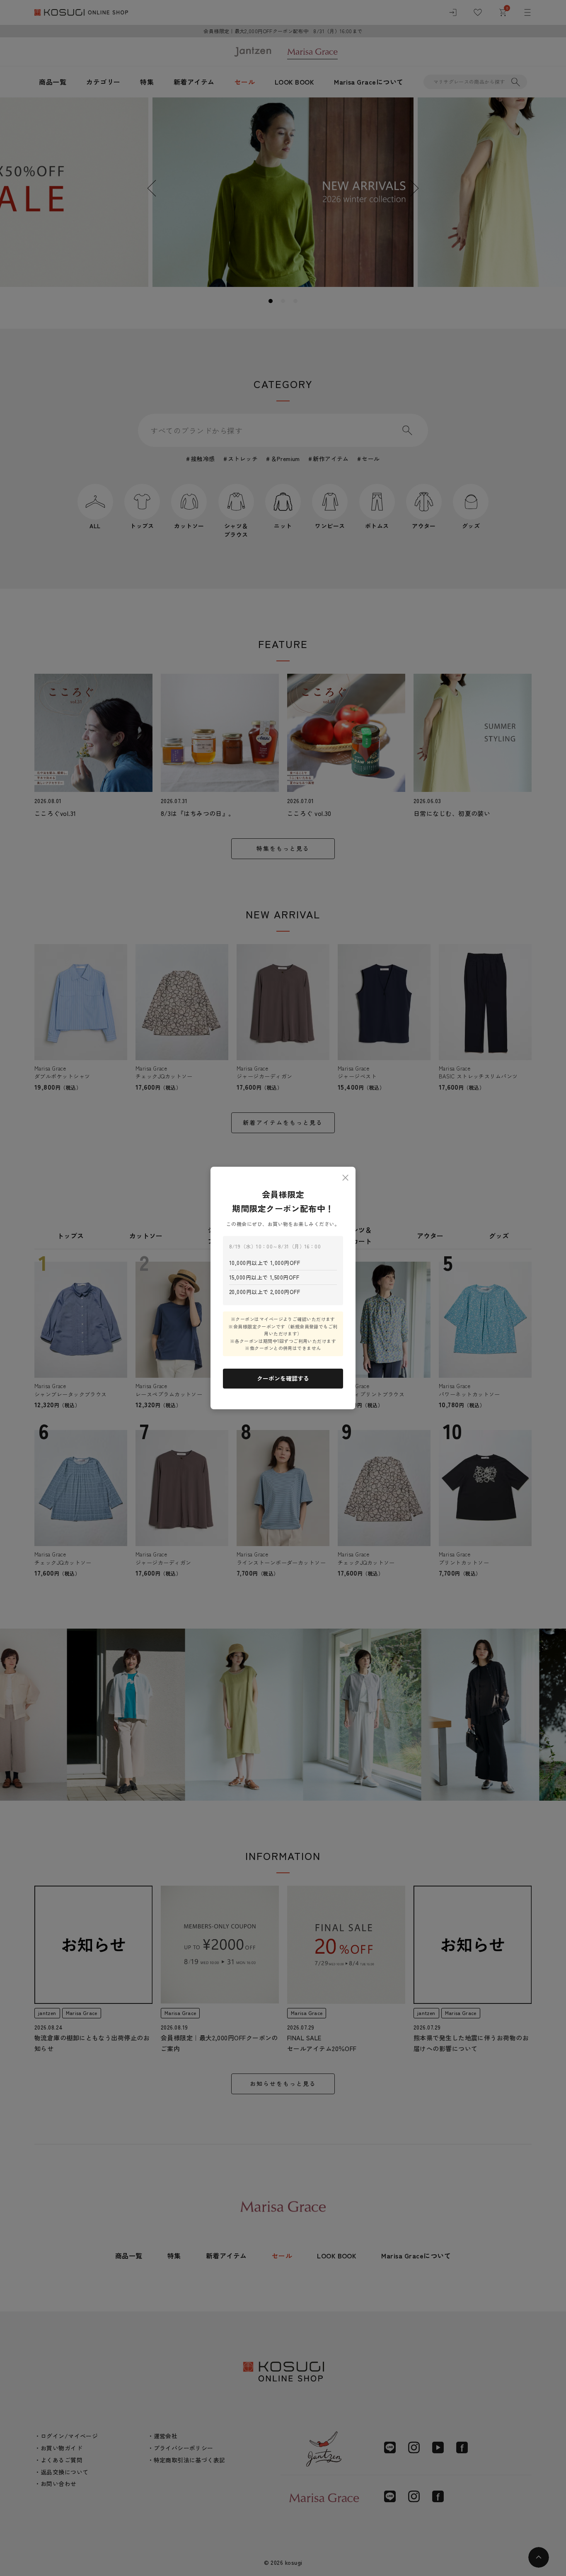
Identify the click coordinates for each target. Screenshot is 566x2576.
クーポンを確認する (283, 1378)
